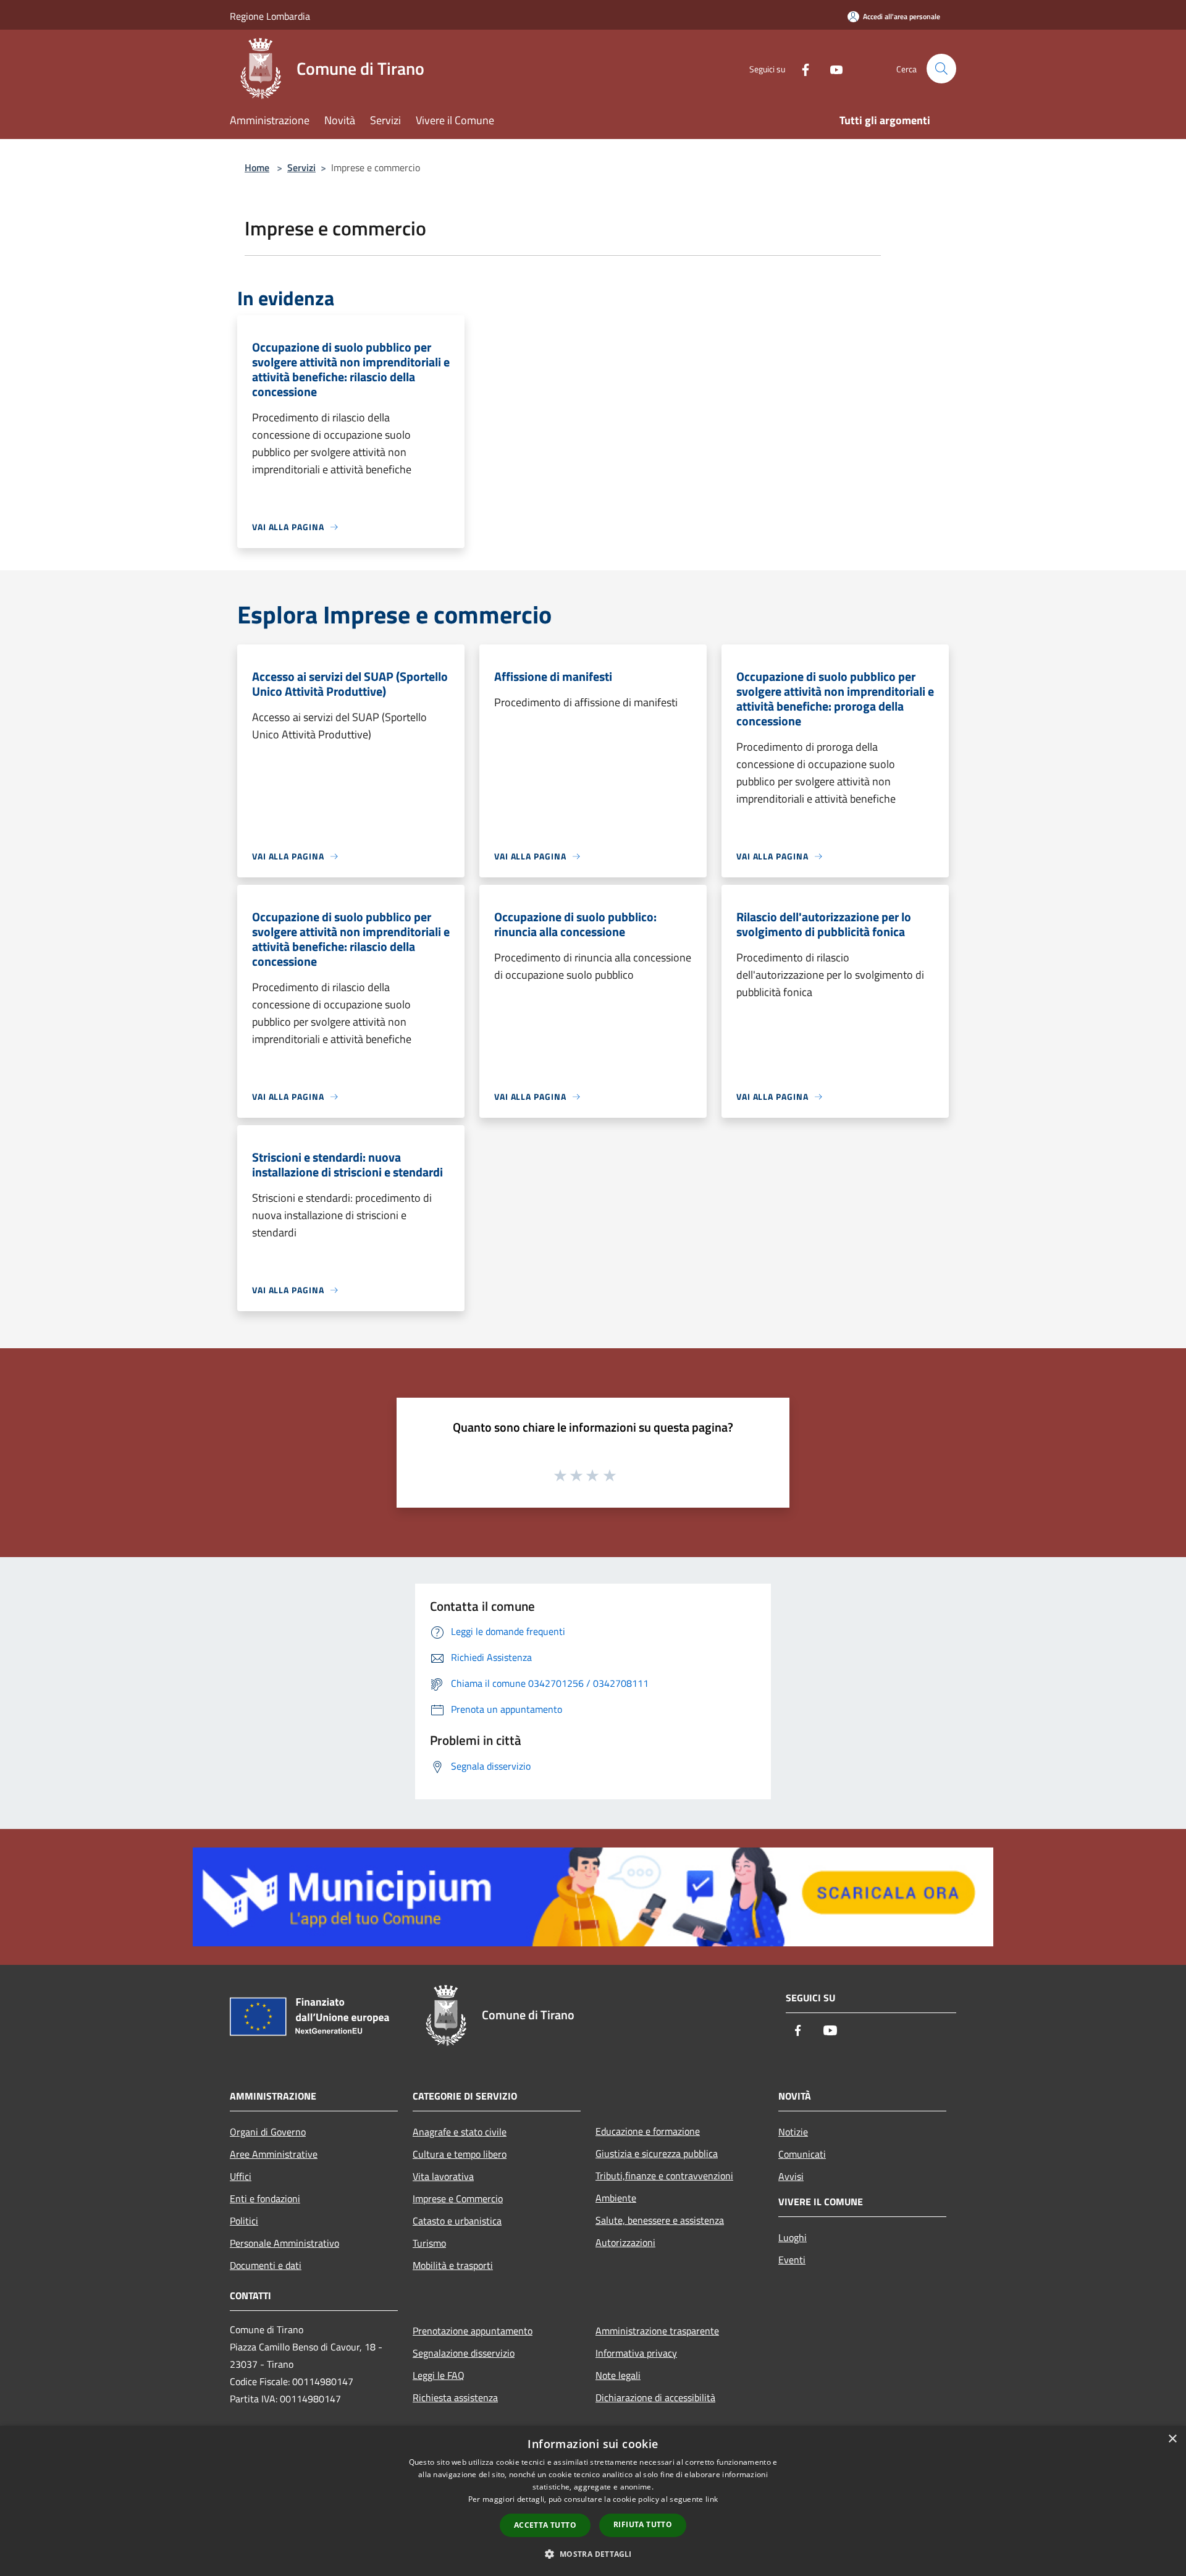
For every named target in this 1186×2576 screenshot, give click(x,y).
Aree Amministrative (274, 2154)
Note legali (618, 2375)
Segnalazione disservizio (464, 2353)
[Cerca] (941, 69)
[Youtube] (831, 68)
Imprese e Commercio (458, 2198)
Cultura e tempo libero (460, 2154)
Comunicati (802, 2154)
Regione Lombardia (270, 16)
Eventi (792, 2260)
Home (257, 167)
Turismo (429, 2243)
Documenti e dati (266, 2265)
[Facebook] (801, 68)
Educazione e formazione (648, 2131)
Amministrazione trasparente (657, 2331)
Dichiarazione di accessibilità (655, 2397)
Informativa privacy (636, 2353)
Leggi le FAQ (439, 2375)
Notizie (793, 2132)
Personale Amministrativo (284, 2243)
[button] (593, 2554)
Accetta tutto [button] (545, 2525)
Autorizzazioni (625, 2242)
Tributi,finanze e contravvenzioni (664, 2176)
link (712, 2499)
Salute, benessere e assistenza (660, 2220)
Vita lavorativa (443, 2176)
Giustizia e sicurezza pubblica (657, 2153)
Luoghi (793, 2237)
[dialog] (593, 2501)
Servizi (301, 167)
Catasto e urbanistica (457, 2221)
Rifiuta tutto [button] (643, 2524)
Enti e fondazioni (265, 2198)
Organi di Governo (268, 2132)
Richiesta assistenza (455, 2397)
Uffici (241, 2176)
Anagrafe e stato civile (460, 2132)
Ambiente (616, 2198)
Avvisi (791, 2176)
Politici (244, 2221)
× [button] (1172, 2439)
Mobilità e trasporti (453, 2265)
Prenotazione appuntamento (473, 2331)
